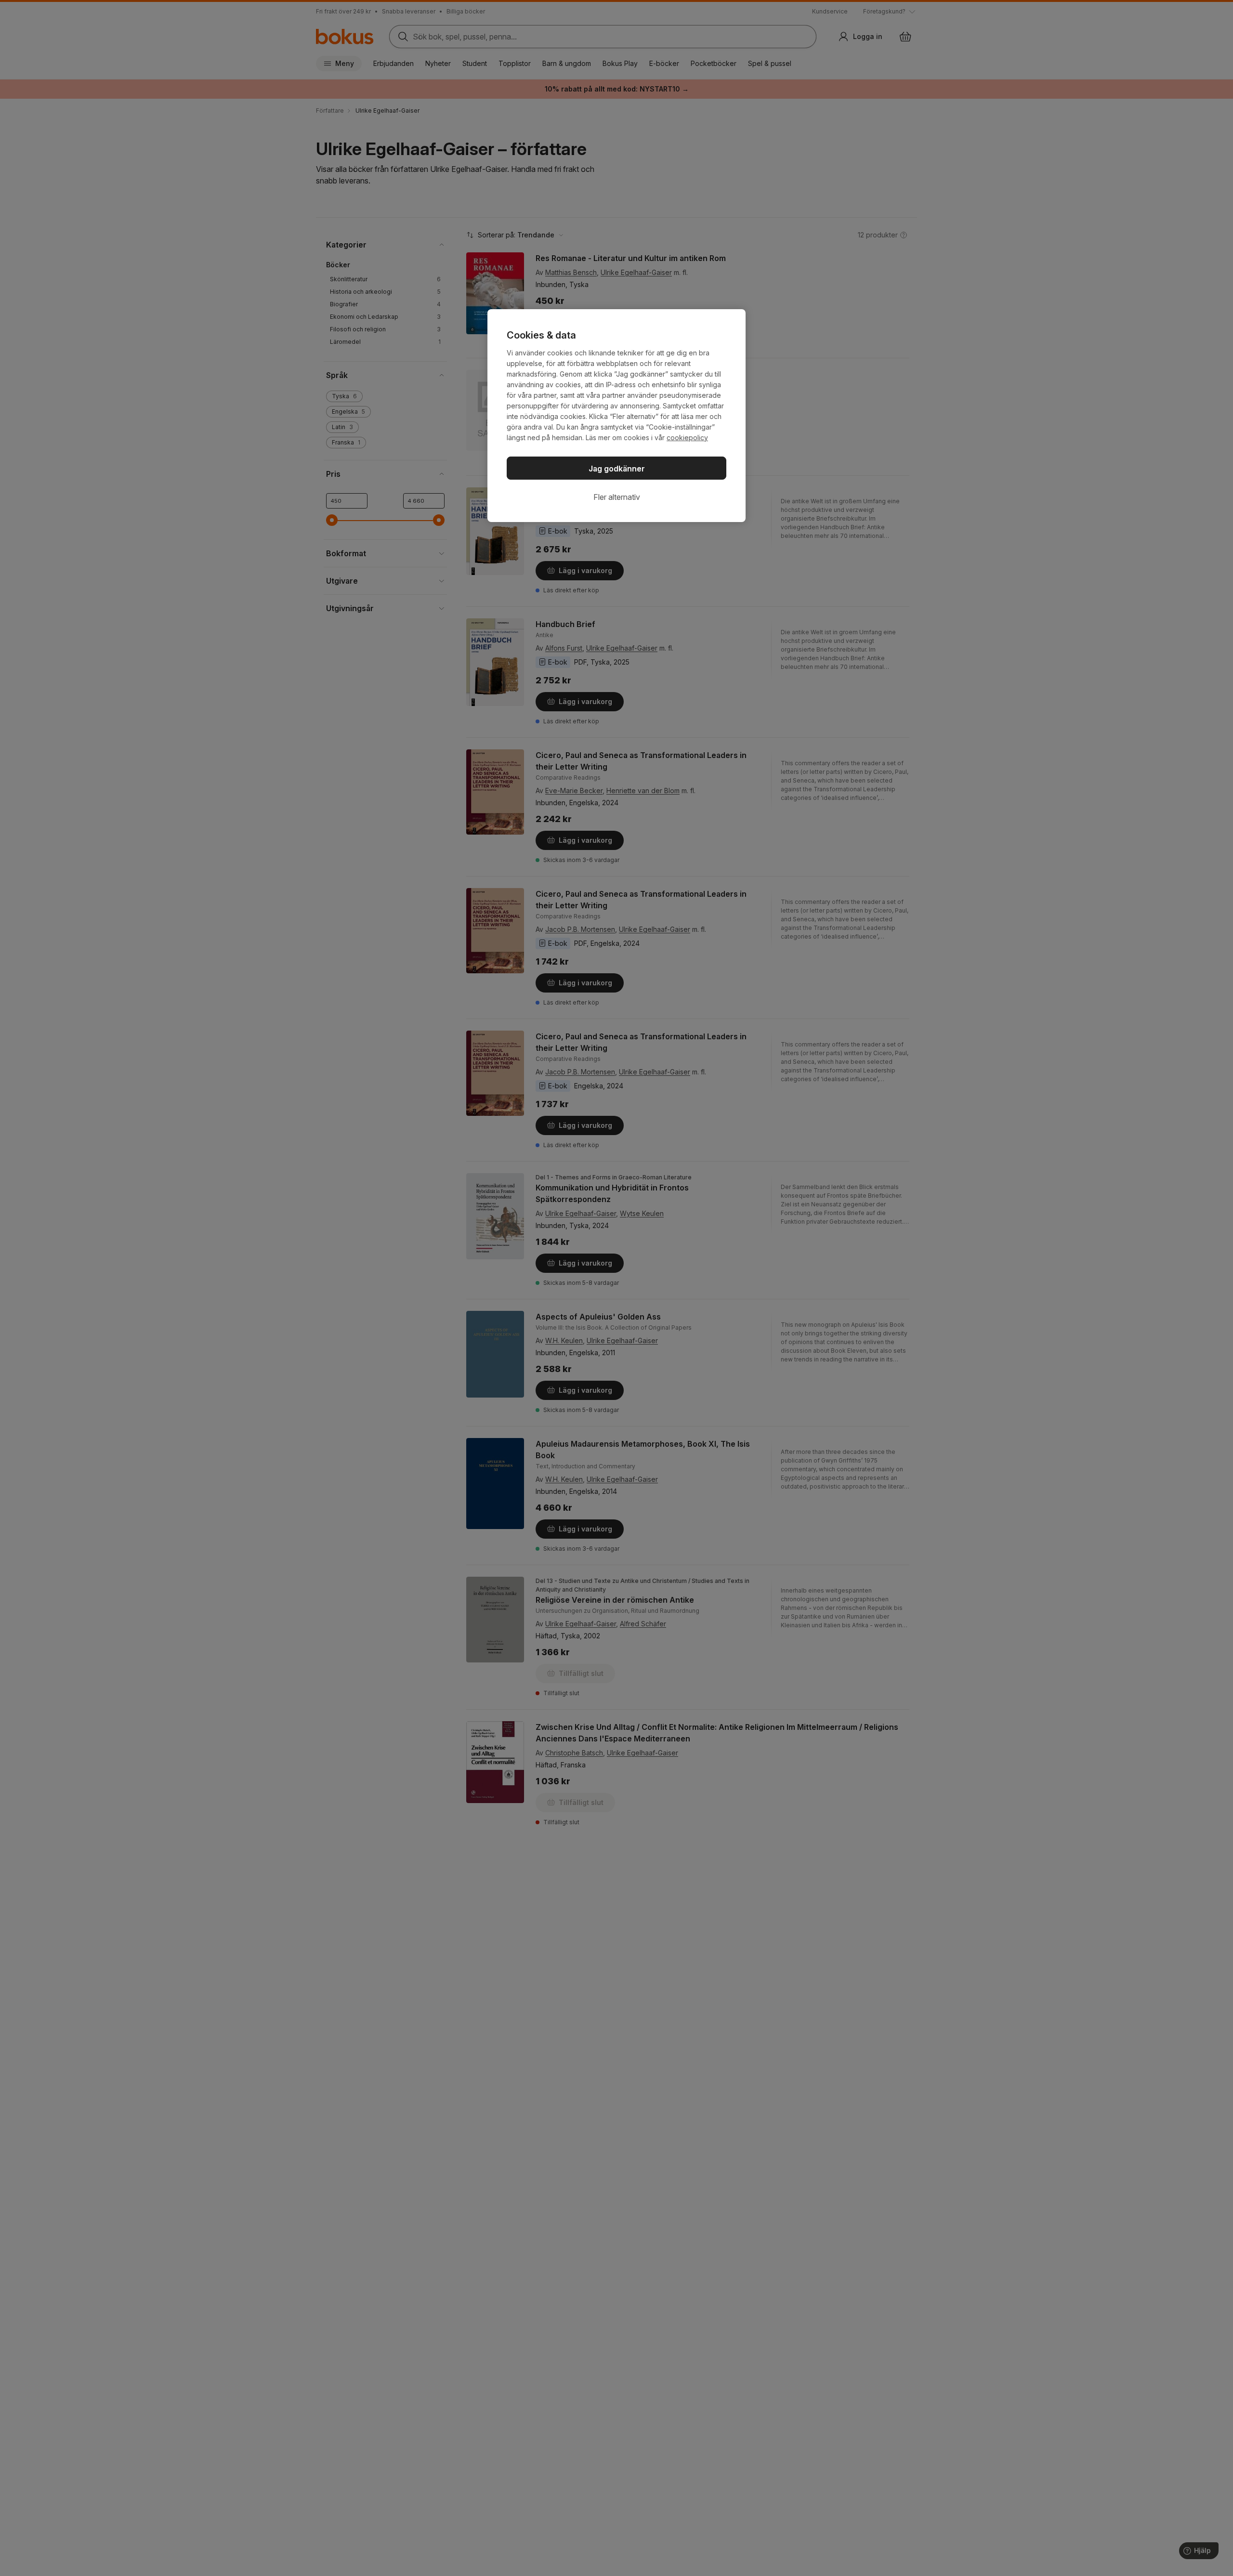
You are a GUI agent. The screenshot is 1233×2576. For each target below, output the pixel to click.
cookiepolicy (687, 438)
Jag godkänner (617, 469)
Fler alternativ (617, 497)
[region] (616, 416)
